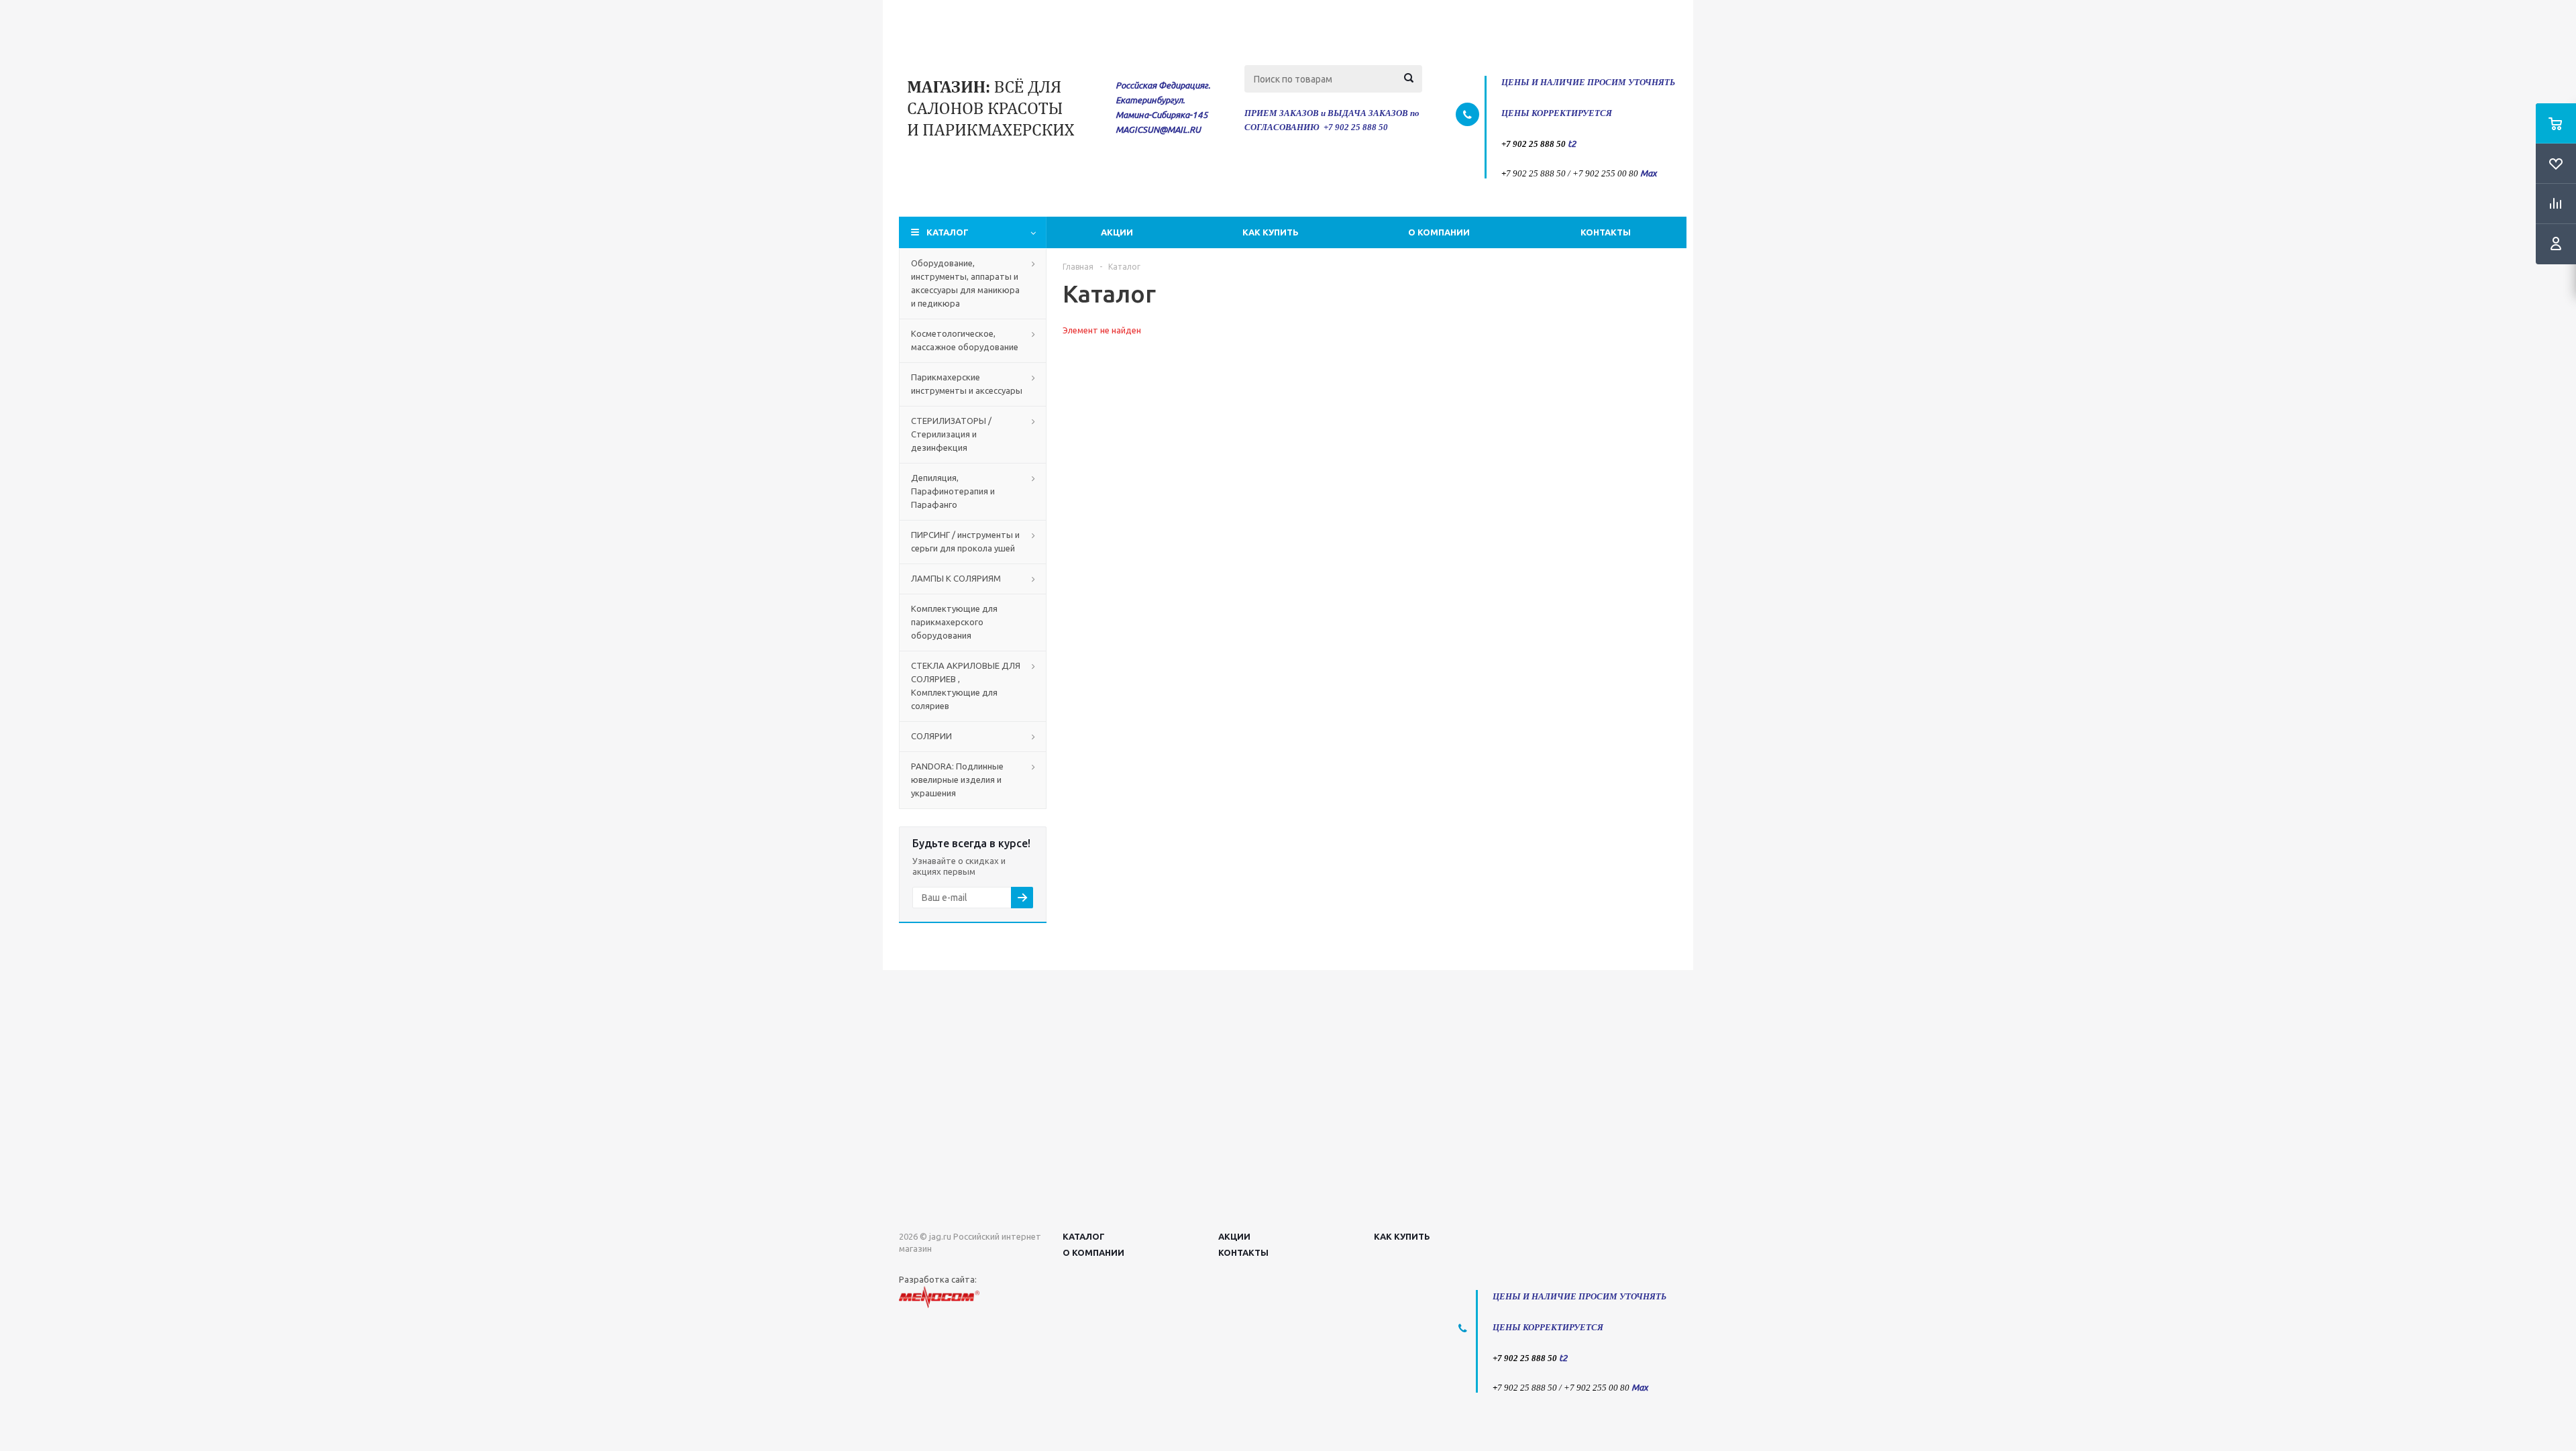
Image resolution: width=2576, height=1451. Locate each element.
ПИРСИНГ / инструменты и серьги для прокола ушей (965, 541)
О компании (1439, 232)
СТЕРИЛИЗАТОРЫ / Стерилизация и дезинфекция (951, 434)
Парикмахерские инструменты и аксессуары (967, 384)
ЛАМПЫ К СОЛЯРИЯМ (956, 578)
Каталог (948, 232)
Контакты (1606, 232)
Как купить (1271, 232)
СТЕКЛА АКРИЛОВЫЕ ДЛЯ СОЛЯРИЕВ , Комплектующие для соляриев (966, 686)
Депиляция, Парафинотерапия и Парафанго (953, 491)
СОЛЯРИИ (931, 736)
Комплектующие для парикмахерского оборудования (954, 622)
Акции (1117, 232)
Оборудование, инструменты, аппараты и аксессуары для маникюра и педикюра (965, 283)
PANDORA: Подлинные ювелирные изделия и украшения (957, 780)
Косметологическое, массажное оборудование (965, 340)
